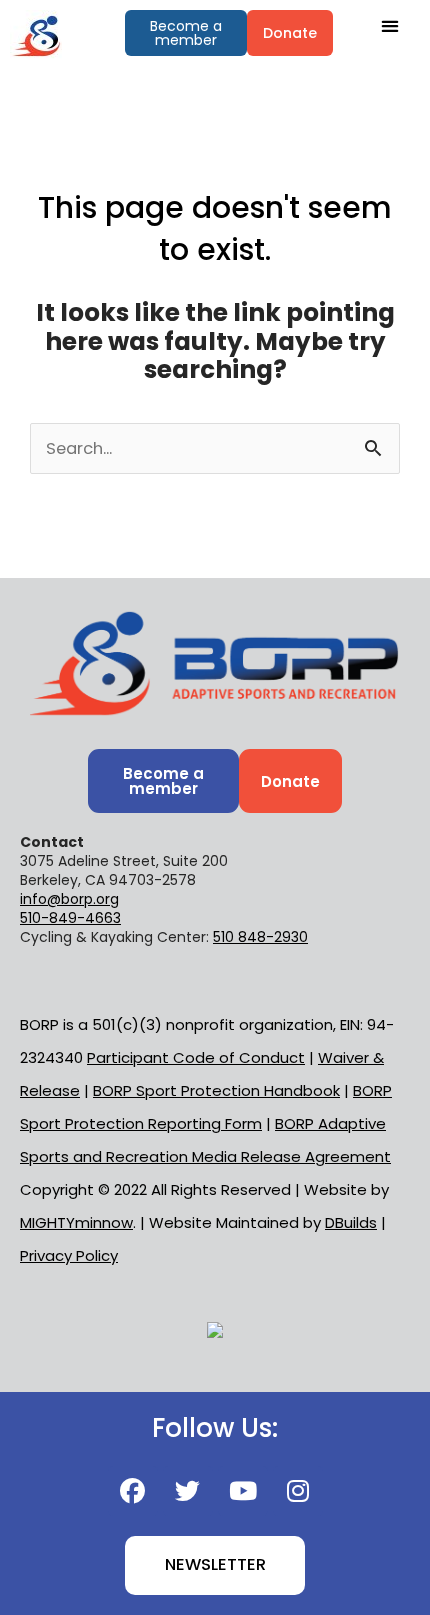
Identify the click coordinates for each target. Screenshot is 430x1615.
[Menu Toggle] (390, 25)
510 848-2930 (260, 937)
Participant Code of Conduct (196, 1057)
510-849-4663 (70, 918)
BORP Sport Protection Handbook (216, 1090)
